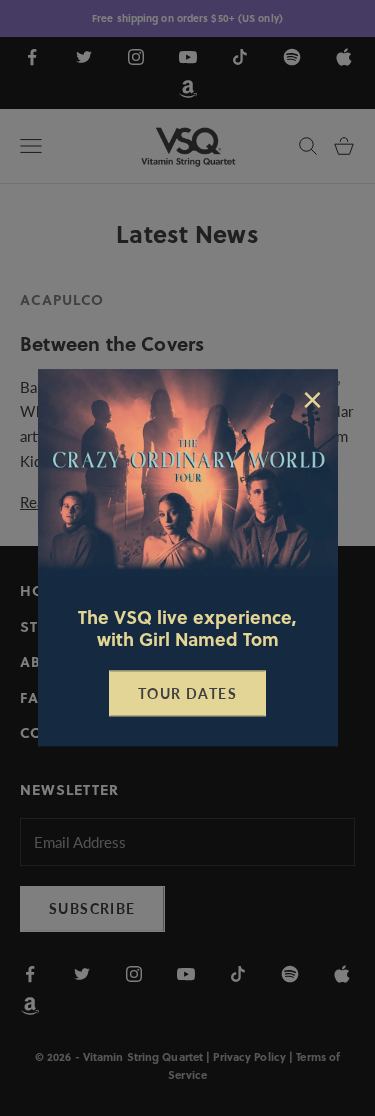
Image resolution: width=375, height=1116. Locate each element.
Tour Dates (187, 693)
